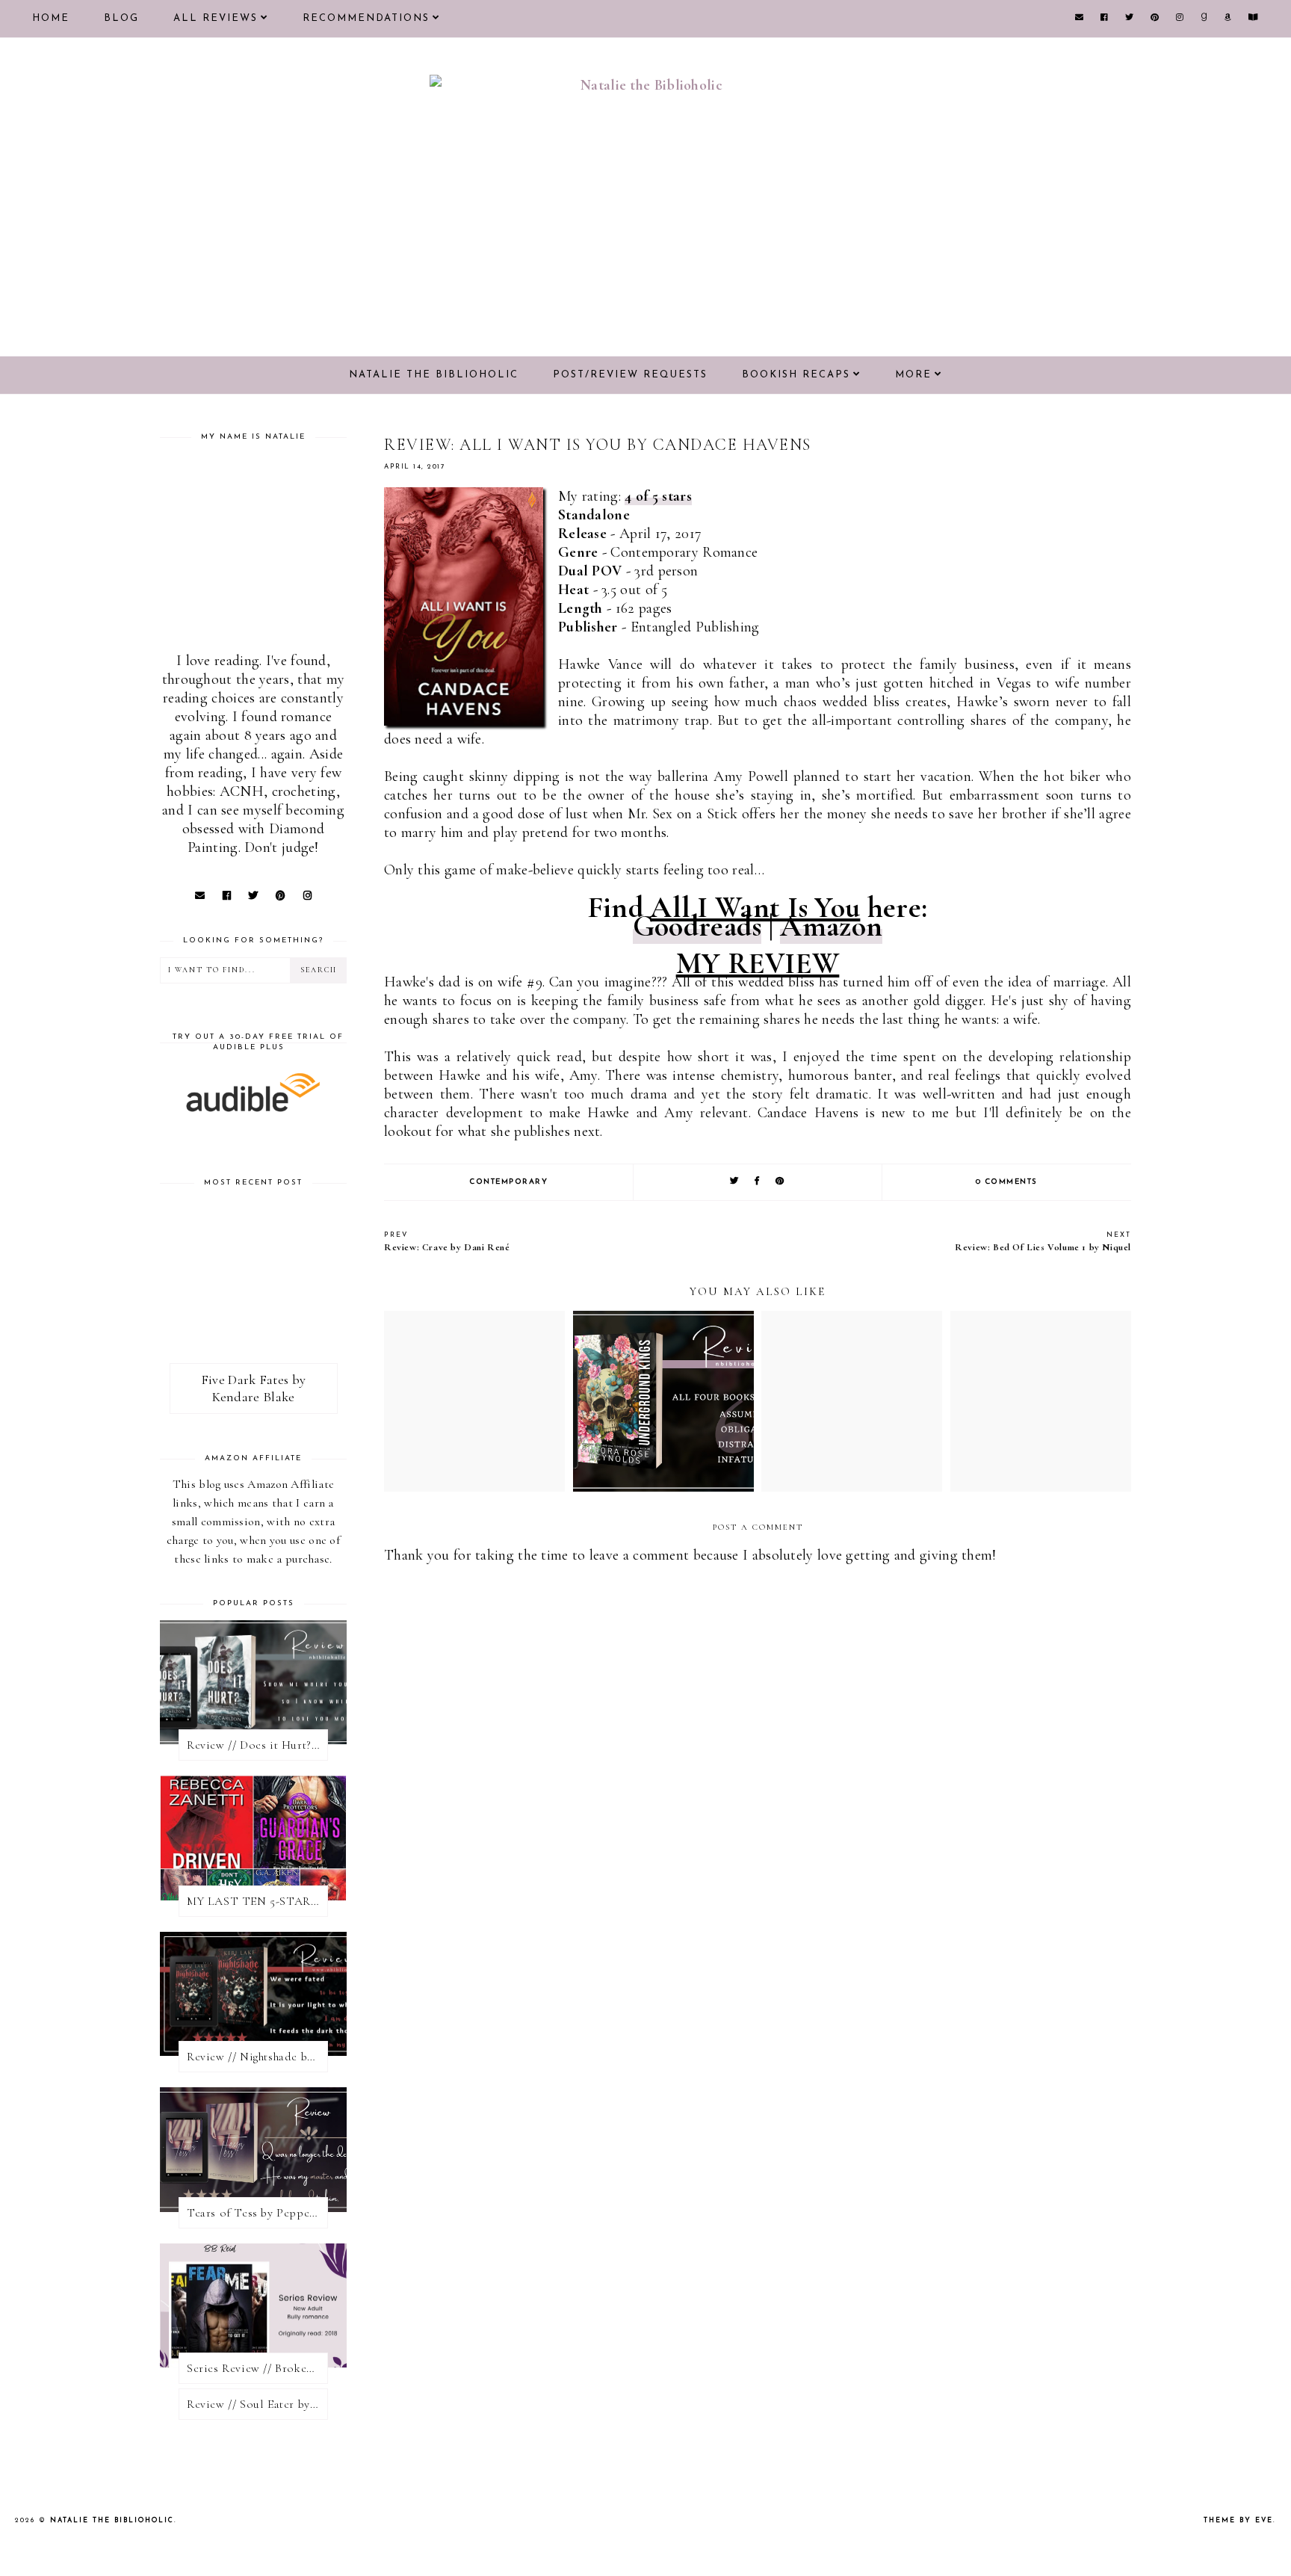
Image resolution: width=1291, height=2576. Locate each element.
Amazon (831, 926)
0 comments (1007, 1182)
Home (51, 18)
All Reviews (216, 18)
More (913, 375)
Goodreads (697, 926)
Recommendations (366, 18)
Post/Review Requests (630, 375)
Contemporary (508, 1182)
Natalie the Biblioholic (434, 375)
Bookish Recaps (796, 375)
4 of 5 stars (658, 496)
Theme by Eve (1238, 2520)
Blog (121, 18)
